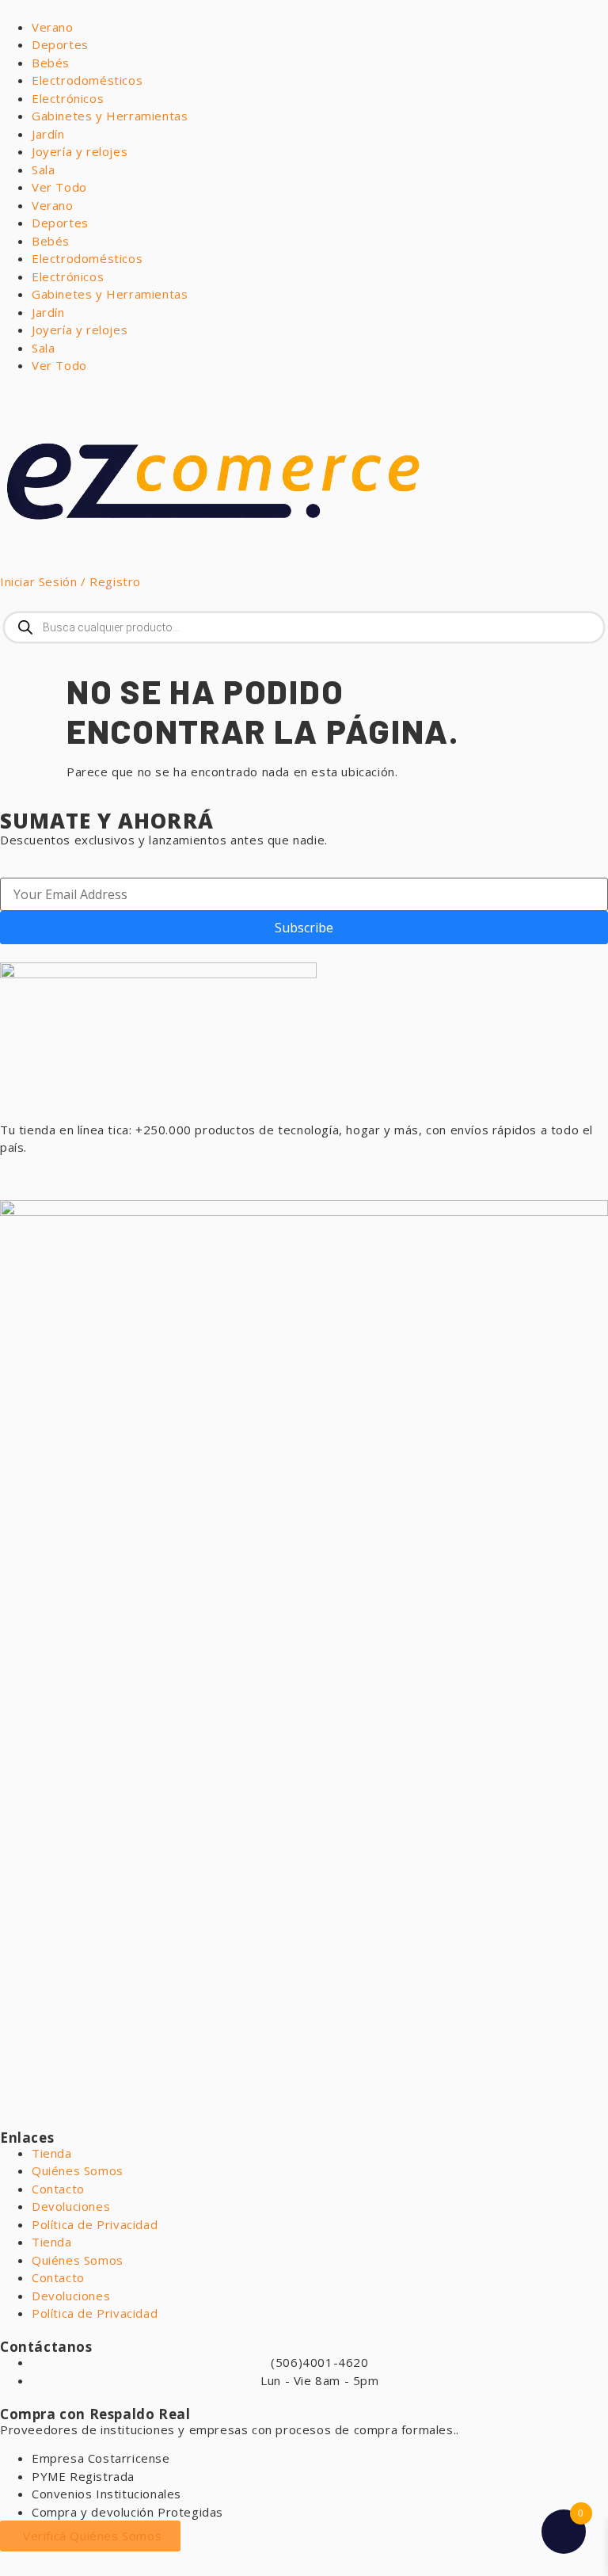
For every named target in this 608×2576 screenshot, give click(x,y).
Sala (43, 170)
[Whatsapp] (20, 1176)
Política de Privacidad (95, 2224)
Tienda (52, 2153)
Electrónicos (68, 98)
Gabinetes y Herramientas (110, 116)
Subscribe (304, 928)
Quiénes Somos (78, 2170)
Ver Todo (59, 187)
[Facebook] (63, 1176)
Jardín (48, 134)
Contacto (58, 2189)
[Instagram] (106, 1176)
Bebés (51, 63)
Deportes (60, 44)
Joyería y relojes (80, 151)
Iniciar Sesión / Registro (70, 581)
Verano (53, 27)
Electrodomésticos (87, 80)
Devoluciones (71, 2206)
